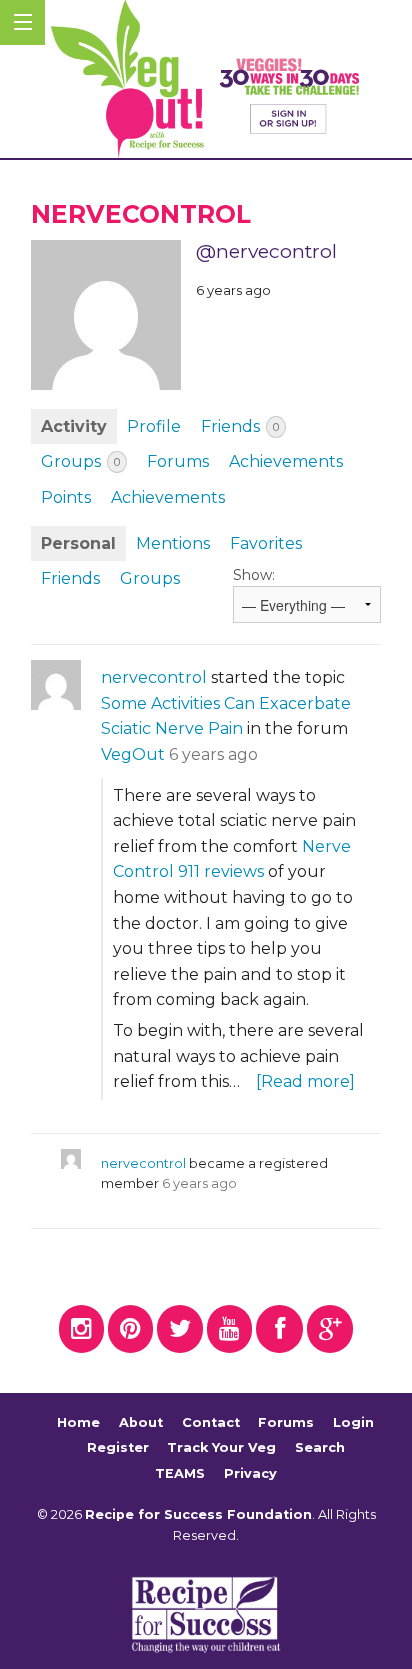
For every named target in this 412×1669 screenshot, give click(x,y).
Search (320, 1447)
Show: (254, 575)
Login (353, 1422)
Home (78, 1422)
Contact (211, 1422)
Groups (80, 461)
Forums (178, 461)
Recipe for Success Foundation (198, 1514)
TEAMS (180, 1473)
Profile (154, 426)
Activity (74, 426)
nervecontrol (154, 677)
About (141, 1422)
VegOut (133, 754)
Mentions (173, 543)
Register (118, 1447)
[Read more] (305, 1081)
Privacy (250, 1473)
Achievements (286, 461)
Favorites (266, 543)
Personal (78, 543)
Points (66, 497)
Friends (240, 426)
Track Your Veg (221, 1447)
